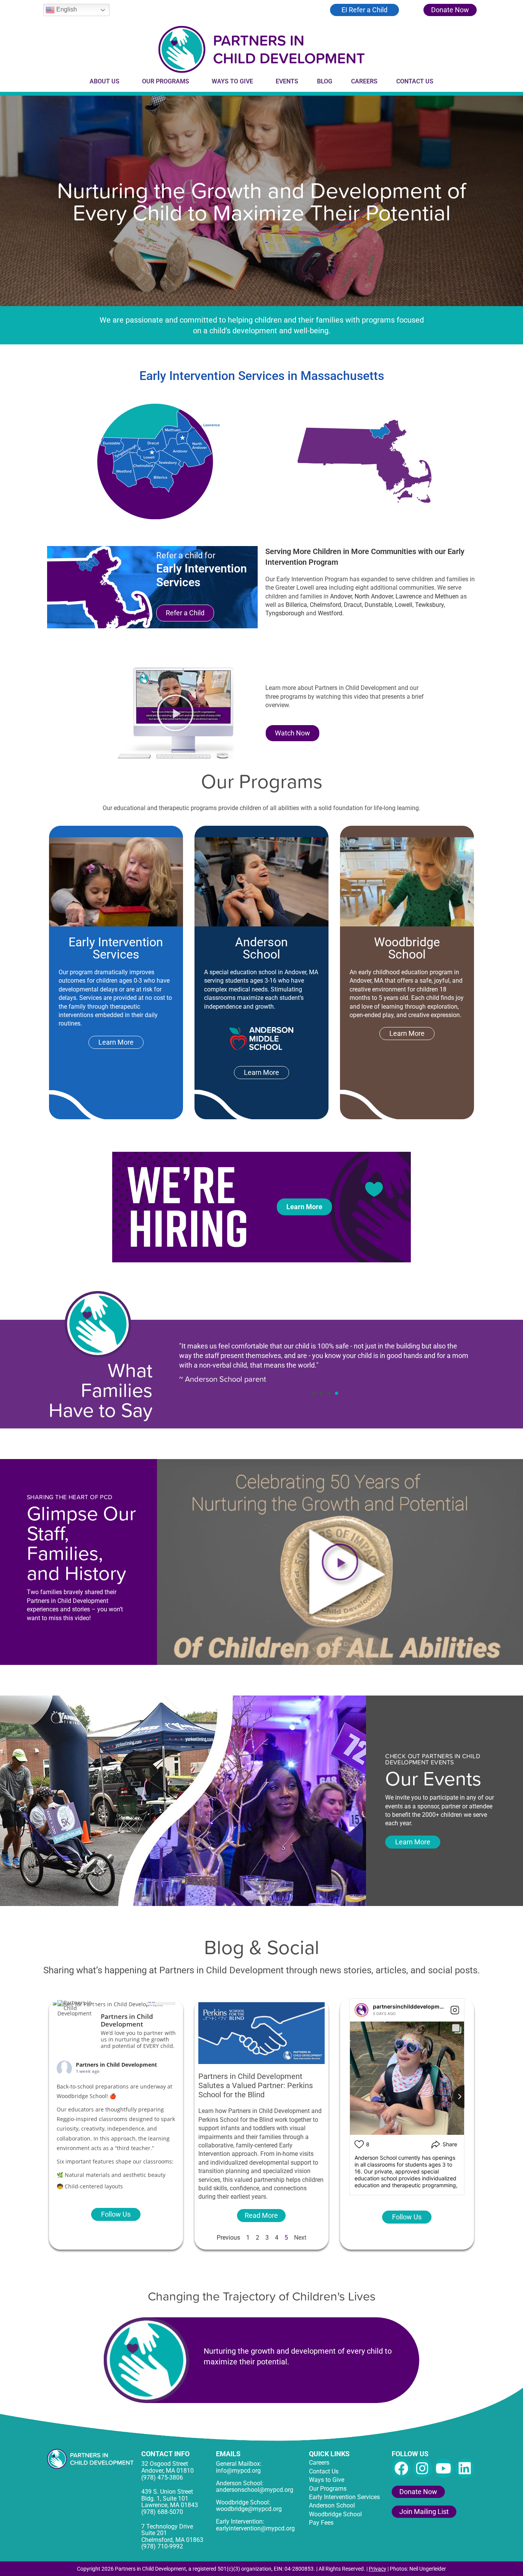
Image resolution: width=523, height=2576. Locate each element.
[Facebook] (401, 2468)
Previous (228, 2238)
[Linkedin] (465, 2468)
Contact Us (415, 81)
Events (287, 81)
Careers (364, 81)
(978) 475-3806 (162, 2477)
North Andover (374, 596)
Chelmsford (325, 605)
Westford (330, 613)
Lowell (404, 605)
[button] (175, 713)
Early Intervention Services (344, 2497)
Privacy (378, 2569)
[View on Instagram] (455, 2010)
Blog (325, 81)
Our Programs (166, 81)
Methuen (447, 596)
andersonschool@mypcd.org (255, 2490)
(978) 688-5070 (162, 2512)
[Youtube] (444, 2468)
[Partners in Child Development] (76, 2008)
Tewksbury (429, 605)
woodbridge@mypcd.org (249, 2509)
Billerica (296, 605)
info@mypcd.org (238, 2471)
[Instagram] (422, 2468)
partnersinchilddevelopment (410, 2006)
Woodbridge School (335, 2514)
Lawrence (409, 596)
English (66, 9)
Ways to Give (232, 81)
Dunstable (378, 605)
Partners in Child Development (116, 2065)
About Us (105, 81)
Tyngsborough (285, 613)
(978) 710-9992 (162, 2546)
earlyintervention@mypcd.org (255, 2528)
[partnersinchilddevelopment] (361, 2010)
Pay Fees (321, 2523)
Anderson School (332, 2505)
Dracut (353, 605)
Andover (341, 596)
